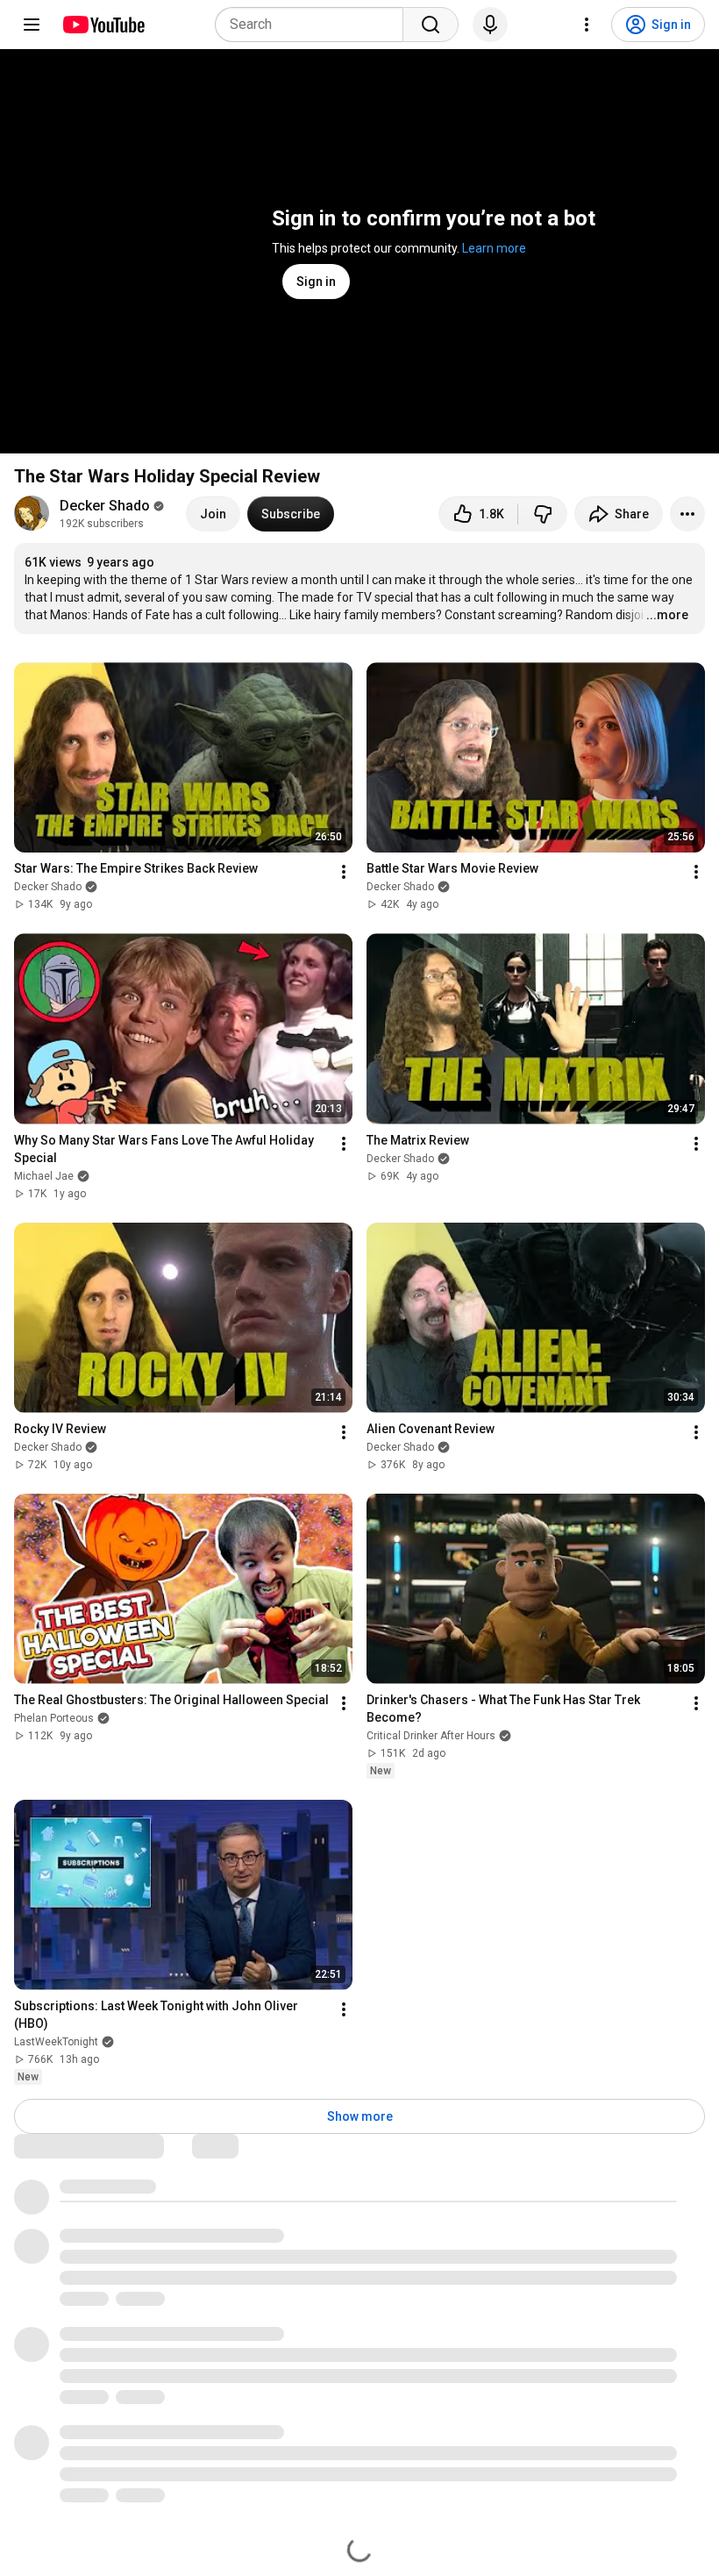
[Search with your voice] (490, 25)
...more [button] (667, 615)
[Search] (431, 25)
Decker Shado (105, 506)
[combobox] (314, 25)
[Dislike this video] (543, 514)
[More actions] (687, 514)
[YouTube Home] (103, 25)
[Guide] (32, 25)
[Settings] (587, 25)
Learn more (494, 248)
